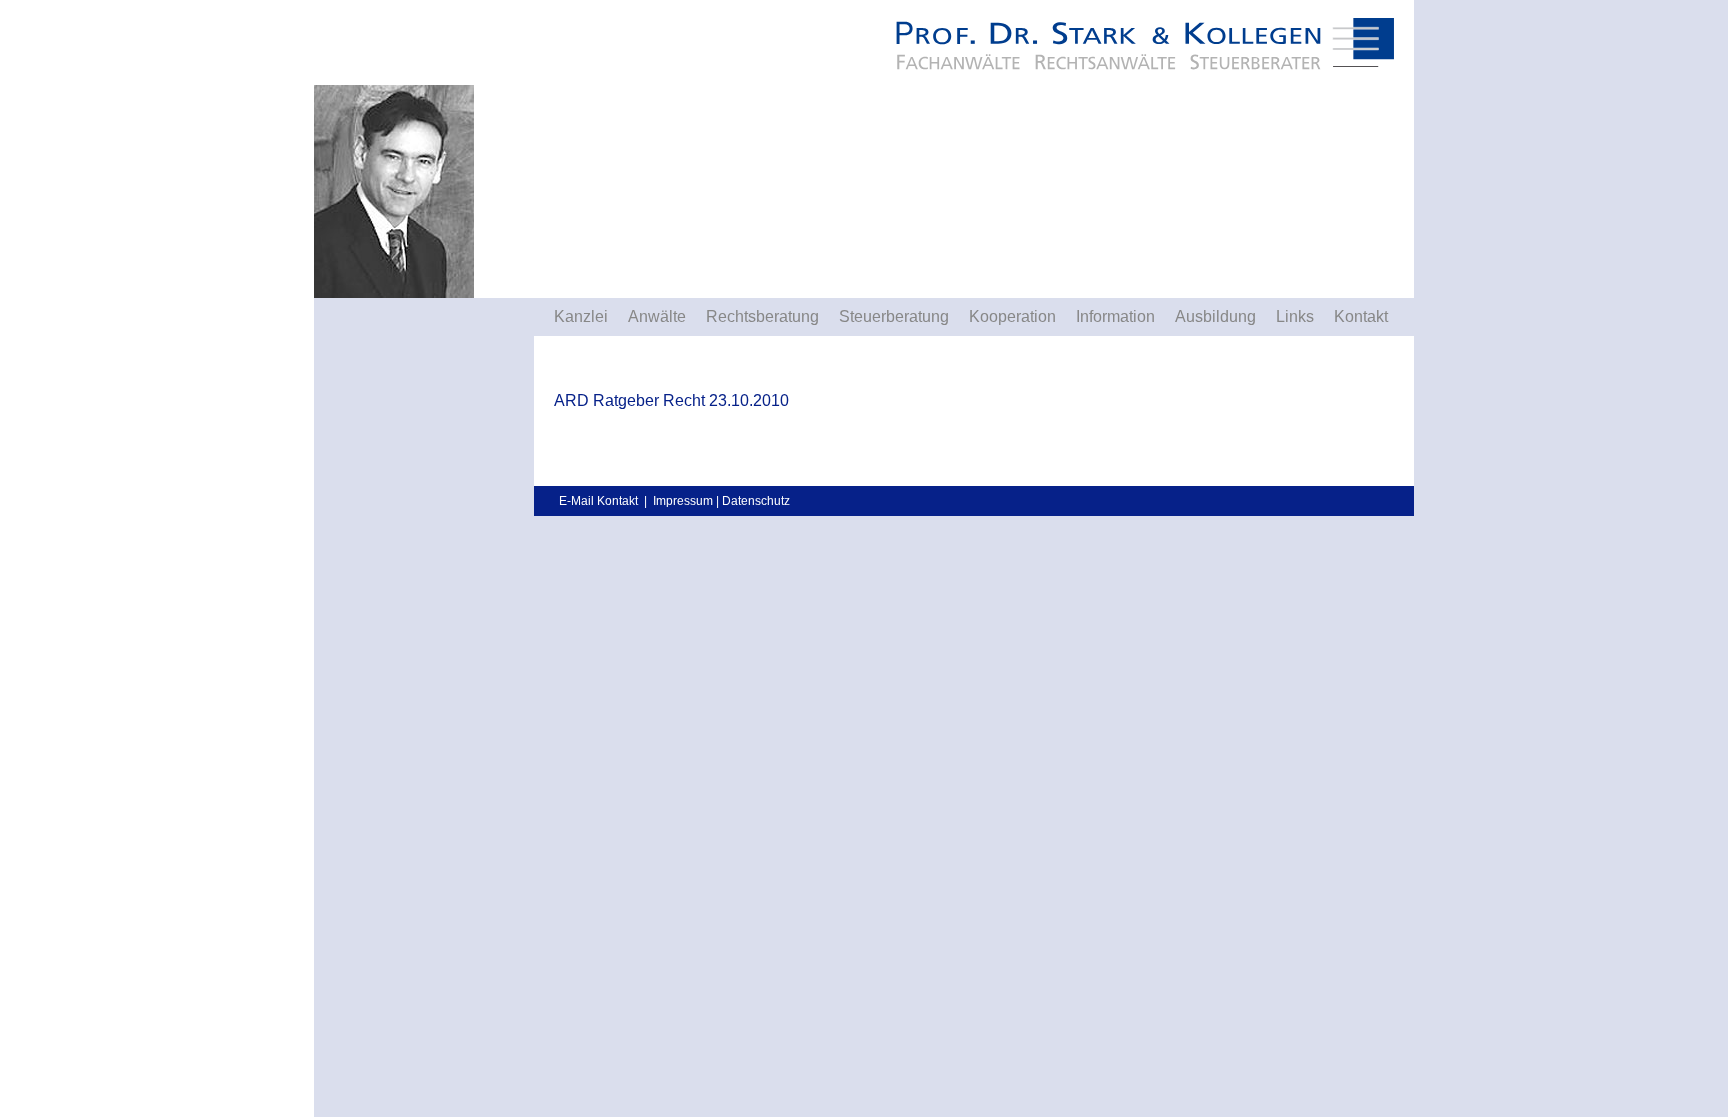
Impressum (683, 501)
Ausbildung (1215, 316)
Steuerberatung (894, 316)
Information (1115, 316)
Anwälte (657, 316)
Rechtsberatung (762, 316)
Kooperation (1012, 316)
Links (1295, 316)
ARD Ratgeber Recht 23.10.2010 (671, 400)
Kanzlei (581, 316)
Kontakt (1361, 316)
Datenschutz (756, 501)
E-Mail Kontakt (598, 501)
